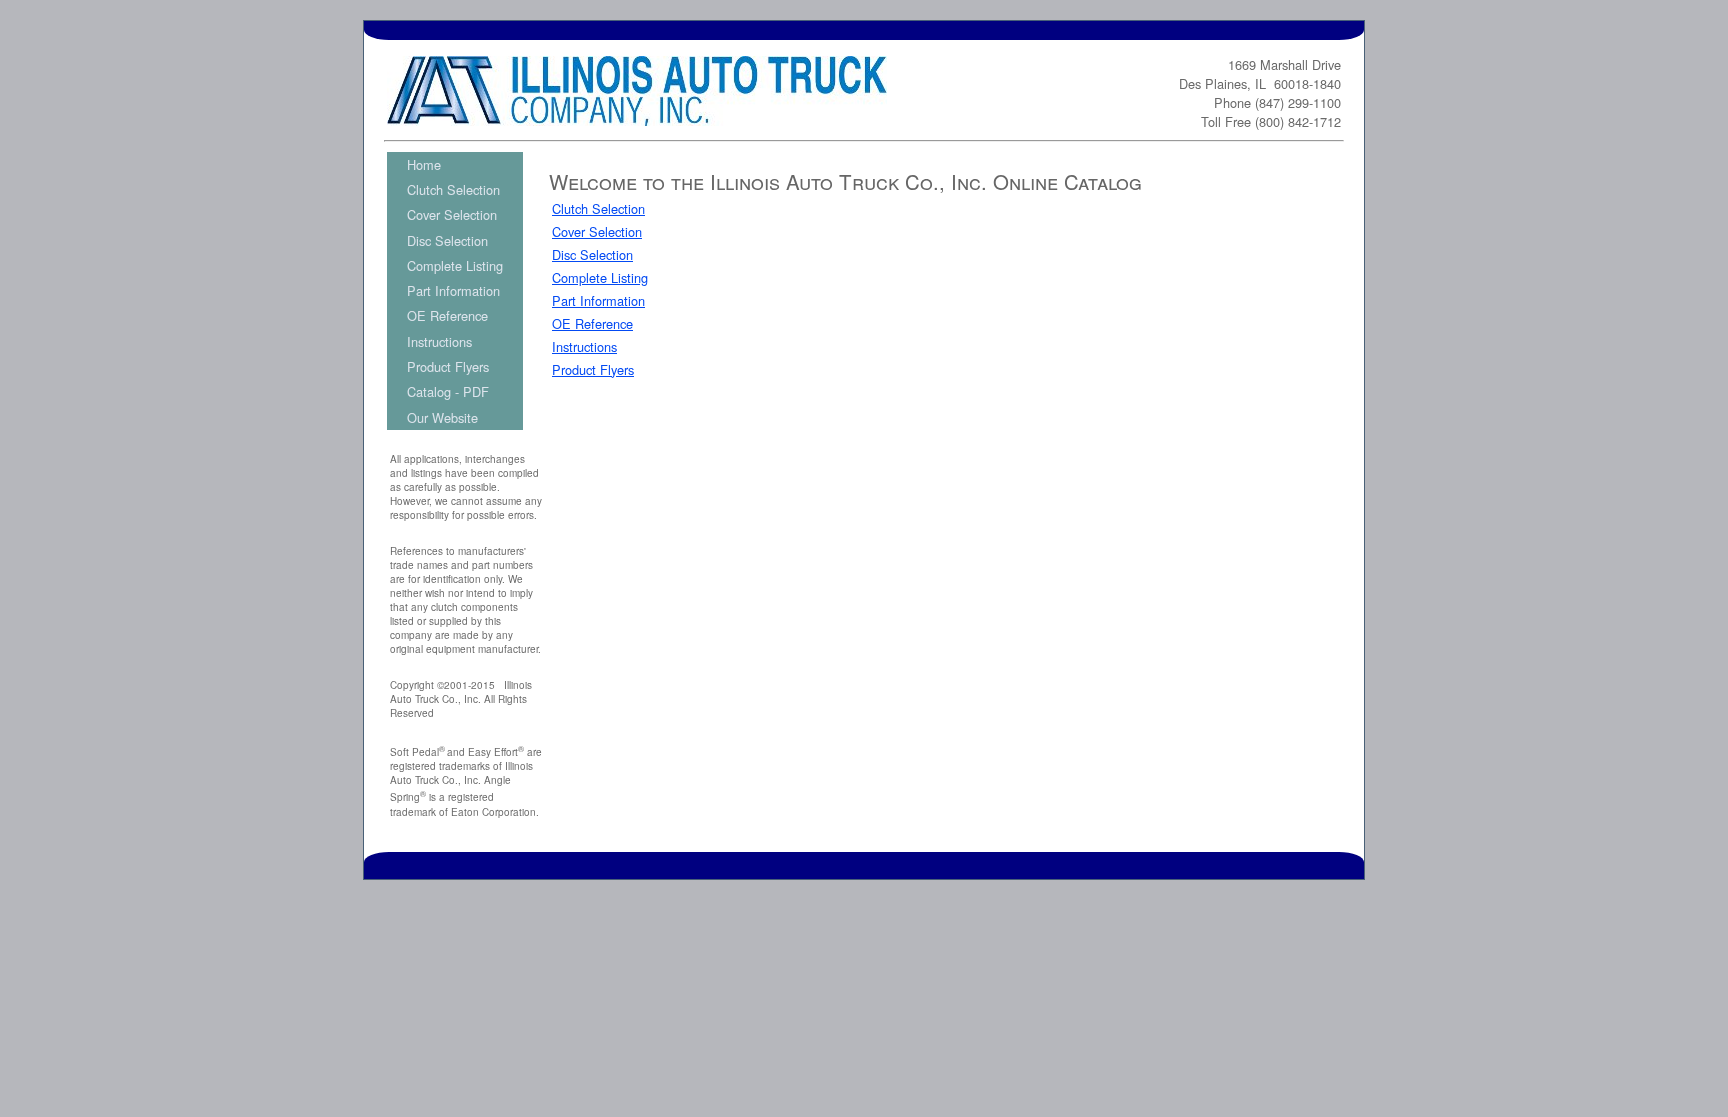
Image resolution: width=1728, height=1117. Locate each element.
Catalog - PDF (448, 391)
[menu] (455, 291)
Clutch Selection (453, 189)
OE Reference (447, 315)
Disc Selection (447, 240)
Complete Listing (455, 265)
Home (424, 164)
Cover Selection (452, 214)
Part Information (453, 290)
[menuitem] (455, 164)
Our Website (442, 417)
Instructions (439, 341)
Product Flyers (448, 366)
